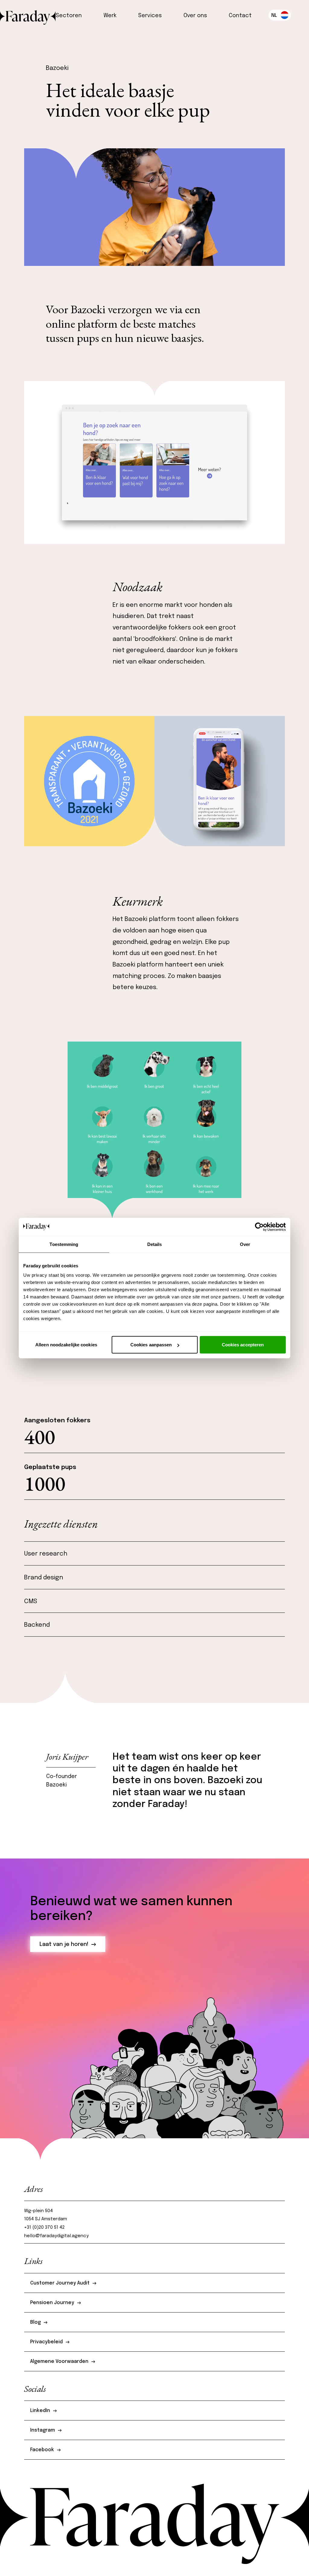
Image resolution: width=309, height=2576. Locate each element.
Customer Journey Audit (60, 2283)
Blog (35, 2322)
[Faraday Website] (28, 15)
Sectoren (69, 16)
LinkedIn (40, 2411)
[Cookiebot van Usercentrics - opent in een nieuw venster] (259, 1227)
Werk (110, 16)
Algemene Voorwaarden (59, 2362)
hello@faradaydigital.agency (56, 2236)
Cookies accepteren (243, 1345)
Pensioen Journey (52, 2303)
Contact (240, 16)
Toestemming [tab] (64, 1244)
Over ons (195, 16)
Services (150, 16)
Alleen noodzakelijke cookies (66, 1345)
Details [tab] (155, 1244)
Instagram (43, 2430)
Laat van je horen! (64, 1944)
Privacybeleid (46, 2342)
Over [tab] (245, 1244)
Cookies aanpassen (151, 1345)
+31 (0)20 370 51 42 (45, 2228)
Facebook (42, 2450)
